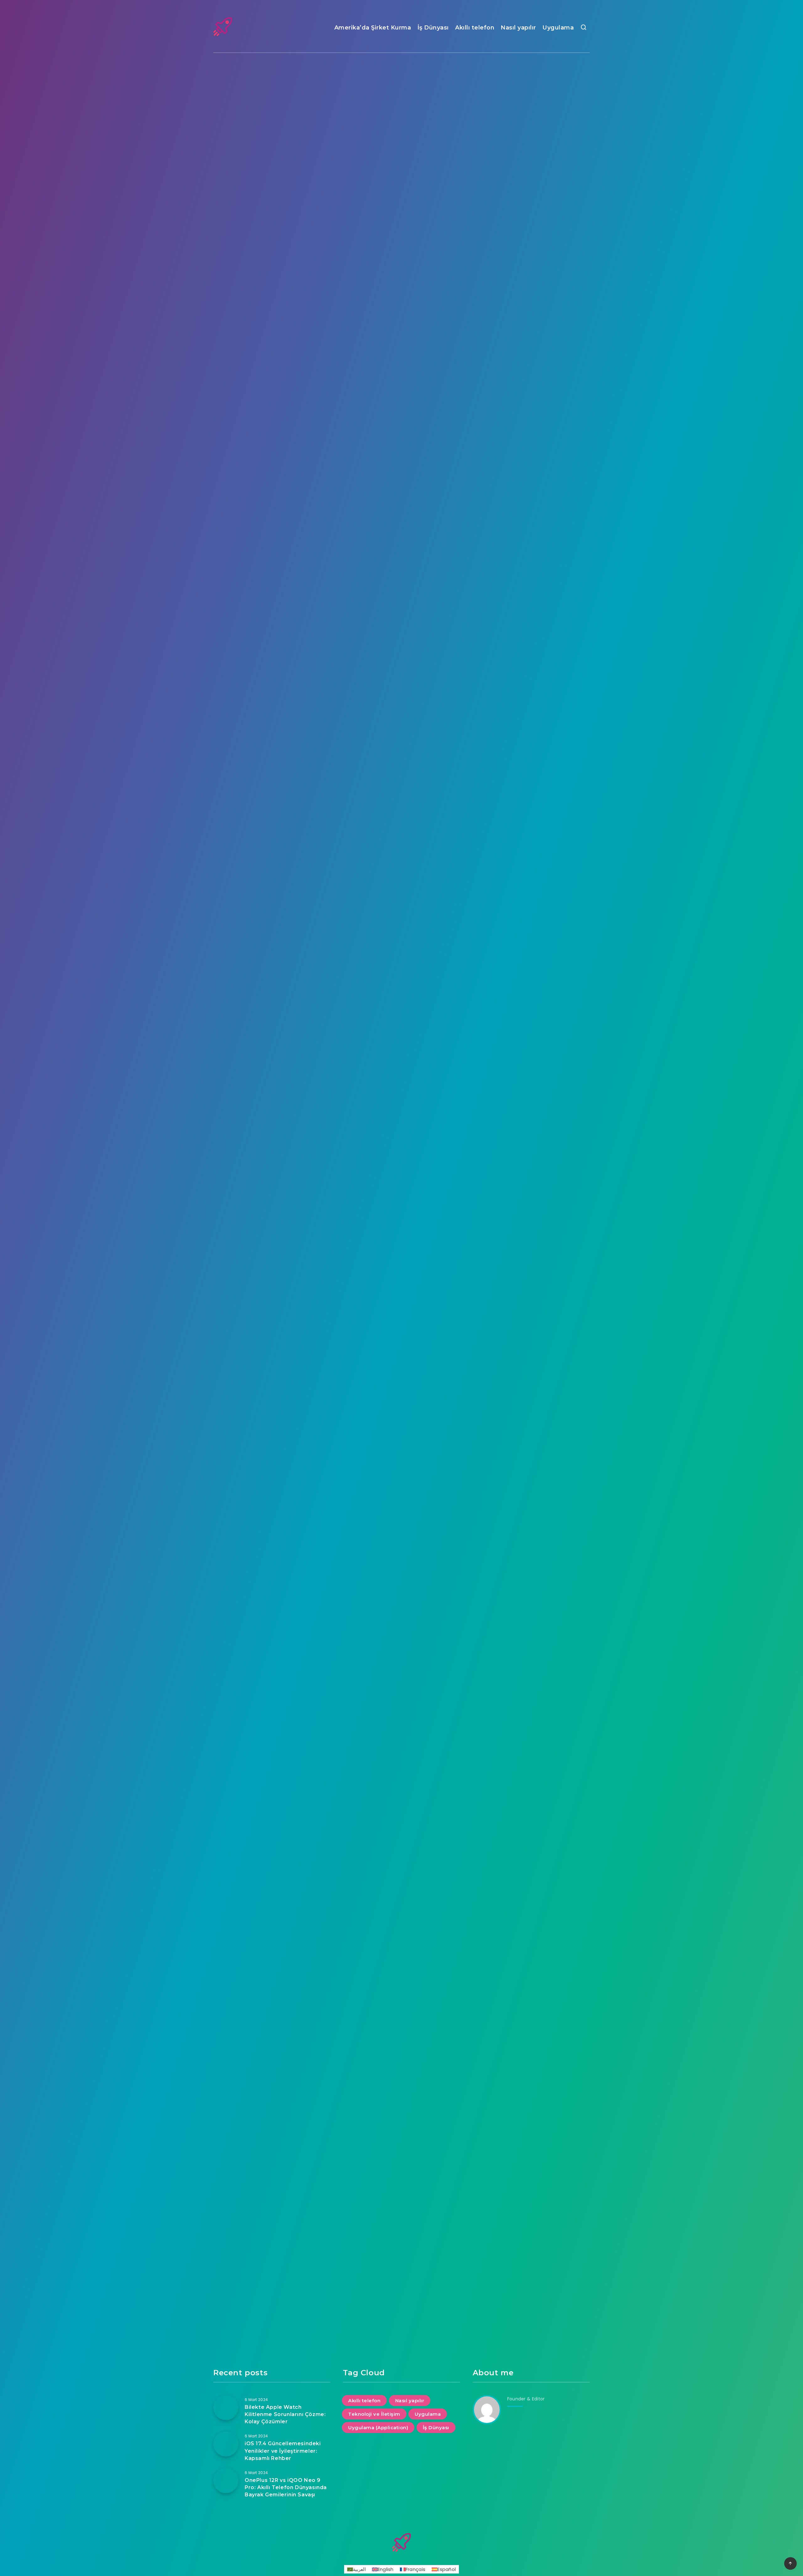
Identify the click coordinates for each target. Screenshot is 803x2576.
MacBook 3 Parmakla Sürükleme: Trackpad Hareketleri (401, 343)
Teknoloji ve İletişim (530, 91)
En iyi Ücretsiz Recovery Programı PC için (272, 2155)
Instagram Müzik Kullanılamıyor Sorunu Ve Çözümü (401, 2225)
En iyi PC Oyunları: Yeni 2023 (401, 1062)
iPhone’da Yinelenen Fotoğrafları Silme (272, 824)
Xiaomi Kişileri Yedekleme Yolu (272, 1062)
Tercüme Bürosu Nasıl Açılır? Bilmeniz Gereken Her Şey (401, 1765)
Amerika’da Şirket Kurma (373, 28)
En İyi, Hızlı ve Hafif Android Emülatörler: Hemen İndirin (402, 1322)
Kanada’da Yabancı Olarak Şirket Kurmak (272, 2034)
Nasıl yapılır (518, 28)
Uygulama (558, 28)
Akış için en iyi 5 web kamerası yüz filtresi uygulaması (272, 343)
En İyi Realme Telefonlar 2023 (401, 824)
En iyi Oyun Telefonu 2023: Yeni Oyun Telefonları (272, 1318)
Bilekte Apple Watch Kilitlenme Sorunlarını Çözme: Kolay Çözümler (531, 195)
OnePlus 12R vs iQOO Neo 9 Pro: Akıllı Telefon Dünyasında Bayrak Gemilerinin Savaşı (272, 200)
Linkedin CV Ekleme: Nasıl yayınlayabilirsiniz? (402, 1531)
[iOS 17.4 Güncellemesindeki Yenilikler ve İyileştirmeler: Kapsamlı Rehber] (226, 2444)
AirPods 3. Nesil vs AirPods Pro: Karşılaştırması (531, 1531)
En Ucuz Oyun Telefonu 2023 (272, 611)
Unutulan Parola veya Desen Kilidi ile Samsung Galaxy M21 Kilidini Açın (531, 2159)
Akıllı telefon (475, 28)
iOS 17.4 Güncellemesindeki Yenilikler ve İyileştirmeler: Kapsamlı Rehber (401, 200)
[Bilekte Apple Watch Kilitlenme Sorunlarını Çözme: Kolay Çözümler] (226, 2408)
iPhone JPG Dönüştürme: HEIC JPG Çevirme (531, 1062)
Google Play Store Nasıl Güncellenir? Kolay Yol (531, 1318)
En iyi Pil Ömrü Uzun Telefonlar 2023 (531, 1967)
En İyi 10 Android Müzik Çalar (531, 824)
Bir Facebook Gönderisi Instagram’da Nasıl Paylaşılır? (531, 549)
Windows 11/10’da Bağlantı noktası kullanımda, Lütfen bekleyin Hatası (401, 615)
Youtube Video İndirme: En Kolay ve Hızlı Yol (272, 1531)
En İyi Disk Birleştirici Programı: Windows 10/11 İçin (531, 1765)
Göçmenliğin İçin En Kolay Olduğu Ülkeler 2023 (402, 2034)
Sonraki (430, 2345)
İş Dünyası (433, 28)
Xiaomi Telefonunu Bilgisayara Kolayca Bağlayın (272, 1765)
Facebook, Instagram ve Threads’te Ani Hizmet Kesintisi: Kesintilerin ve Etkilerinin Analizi (531, 414)
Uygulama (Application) (401, 91)
